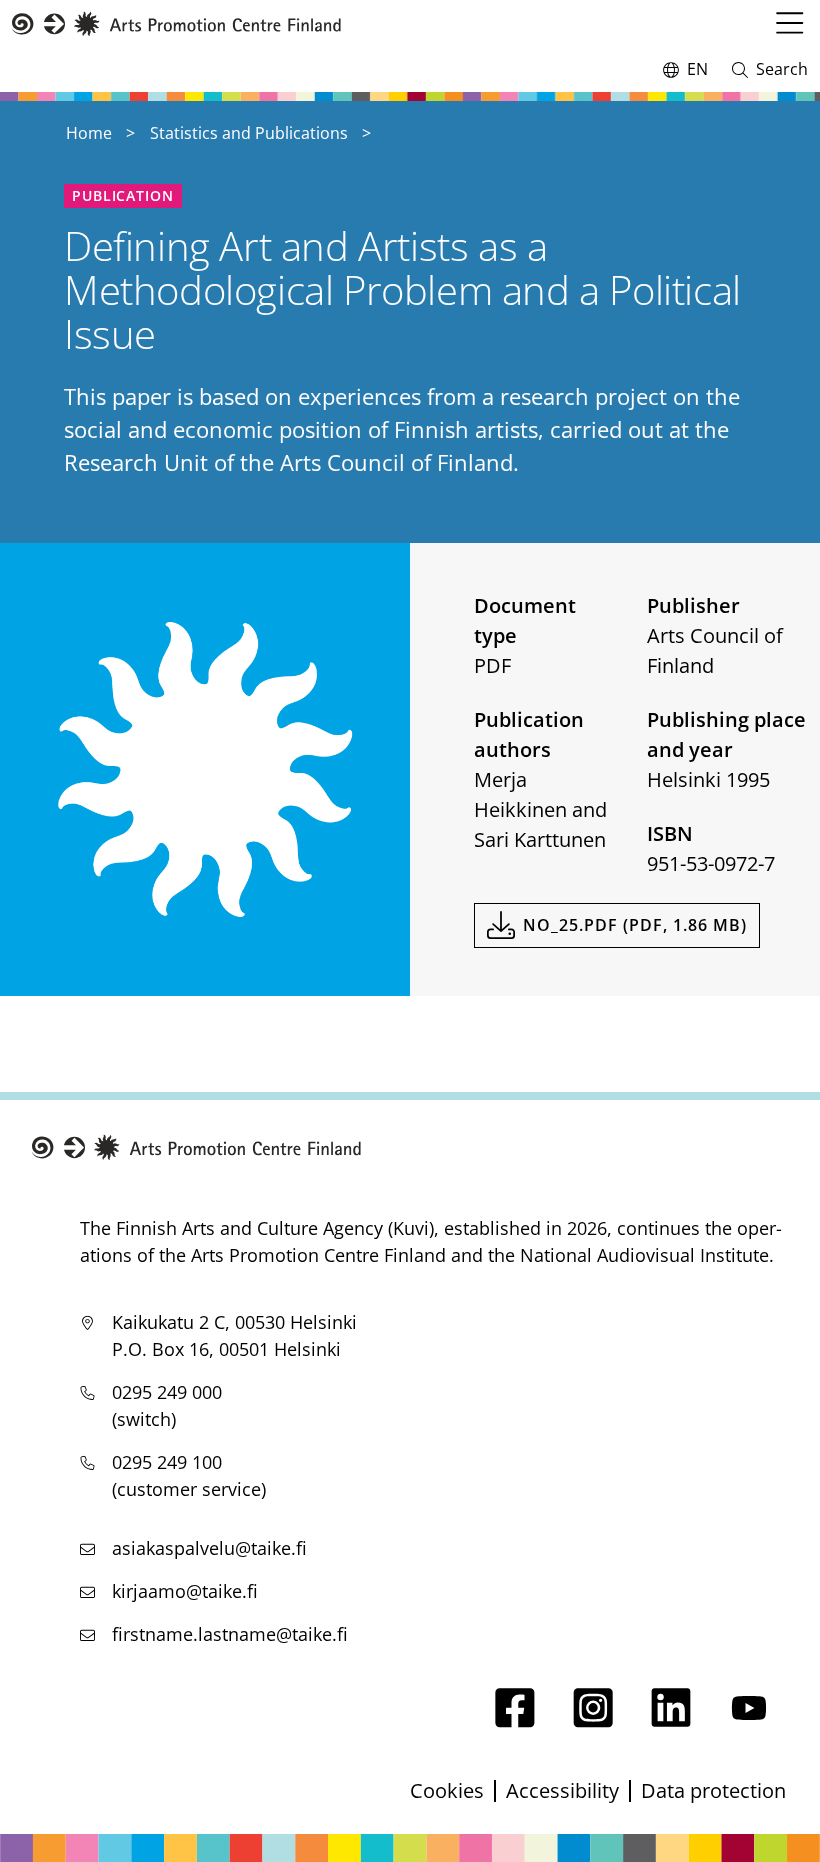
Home (89, 133)
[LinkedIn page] (671, 1720)
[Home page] (177, 24)
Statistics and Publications (249, 133)
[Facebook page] (515, 1720)
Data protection (713, 1790)
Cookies (447, 1790)
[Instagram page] (593, 1720)
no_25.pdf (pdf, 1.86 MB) (635, 925)
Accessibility (562, 1790)
